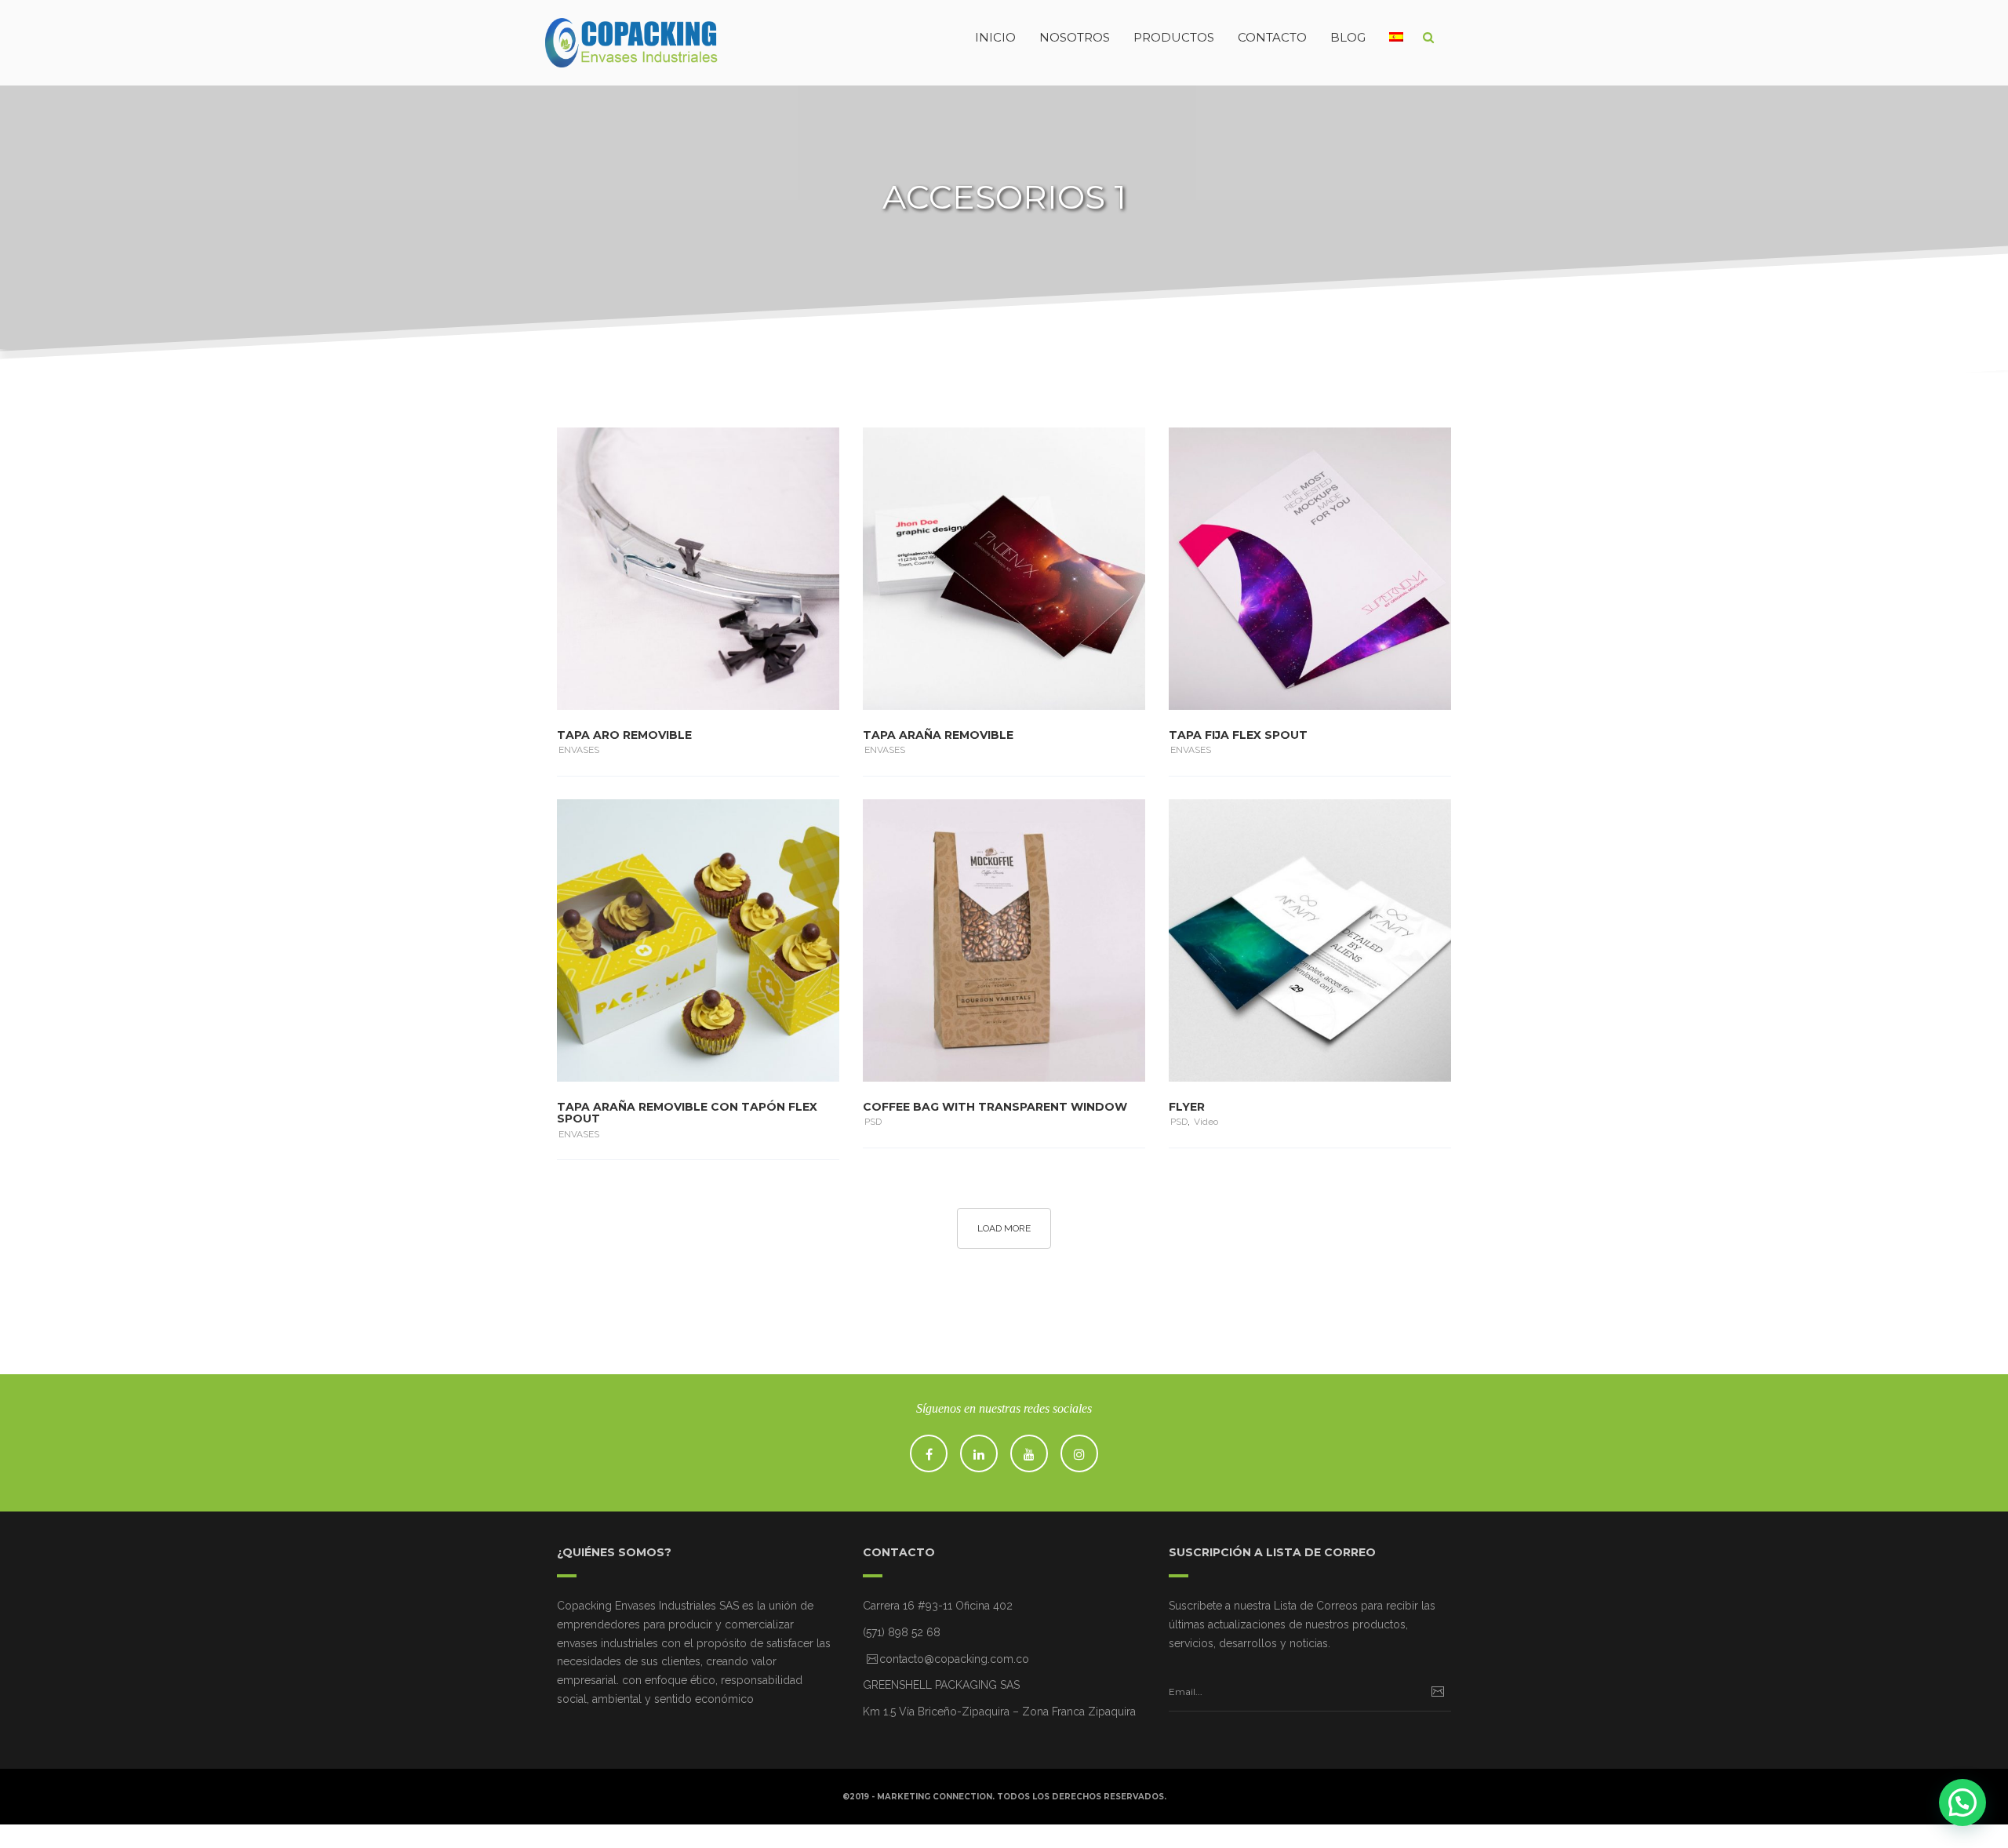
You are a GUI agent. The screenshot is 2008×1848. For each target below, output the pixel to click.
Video (1206, 1122)
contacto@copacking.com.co (954, 1659)
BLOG (1348, 37)
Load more (1004, 1228)
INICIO (995, 37)
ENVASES (579, 750)
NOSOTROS (1075, 37)
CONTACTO (1272, 37)
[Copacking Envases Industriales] (600, 38)
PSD (873, 1122)
